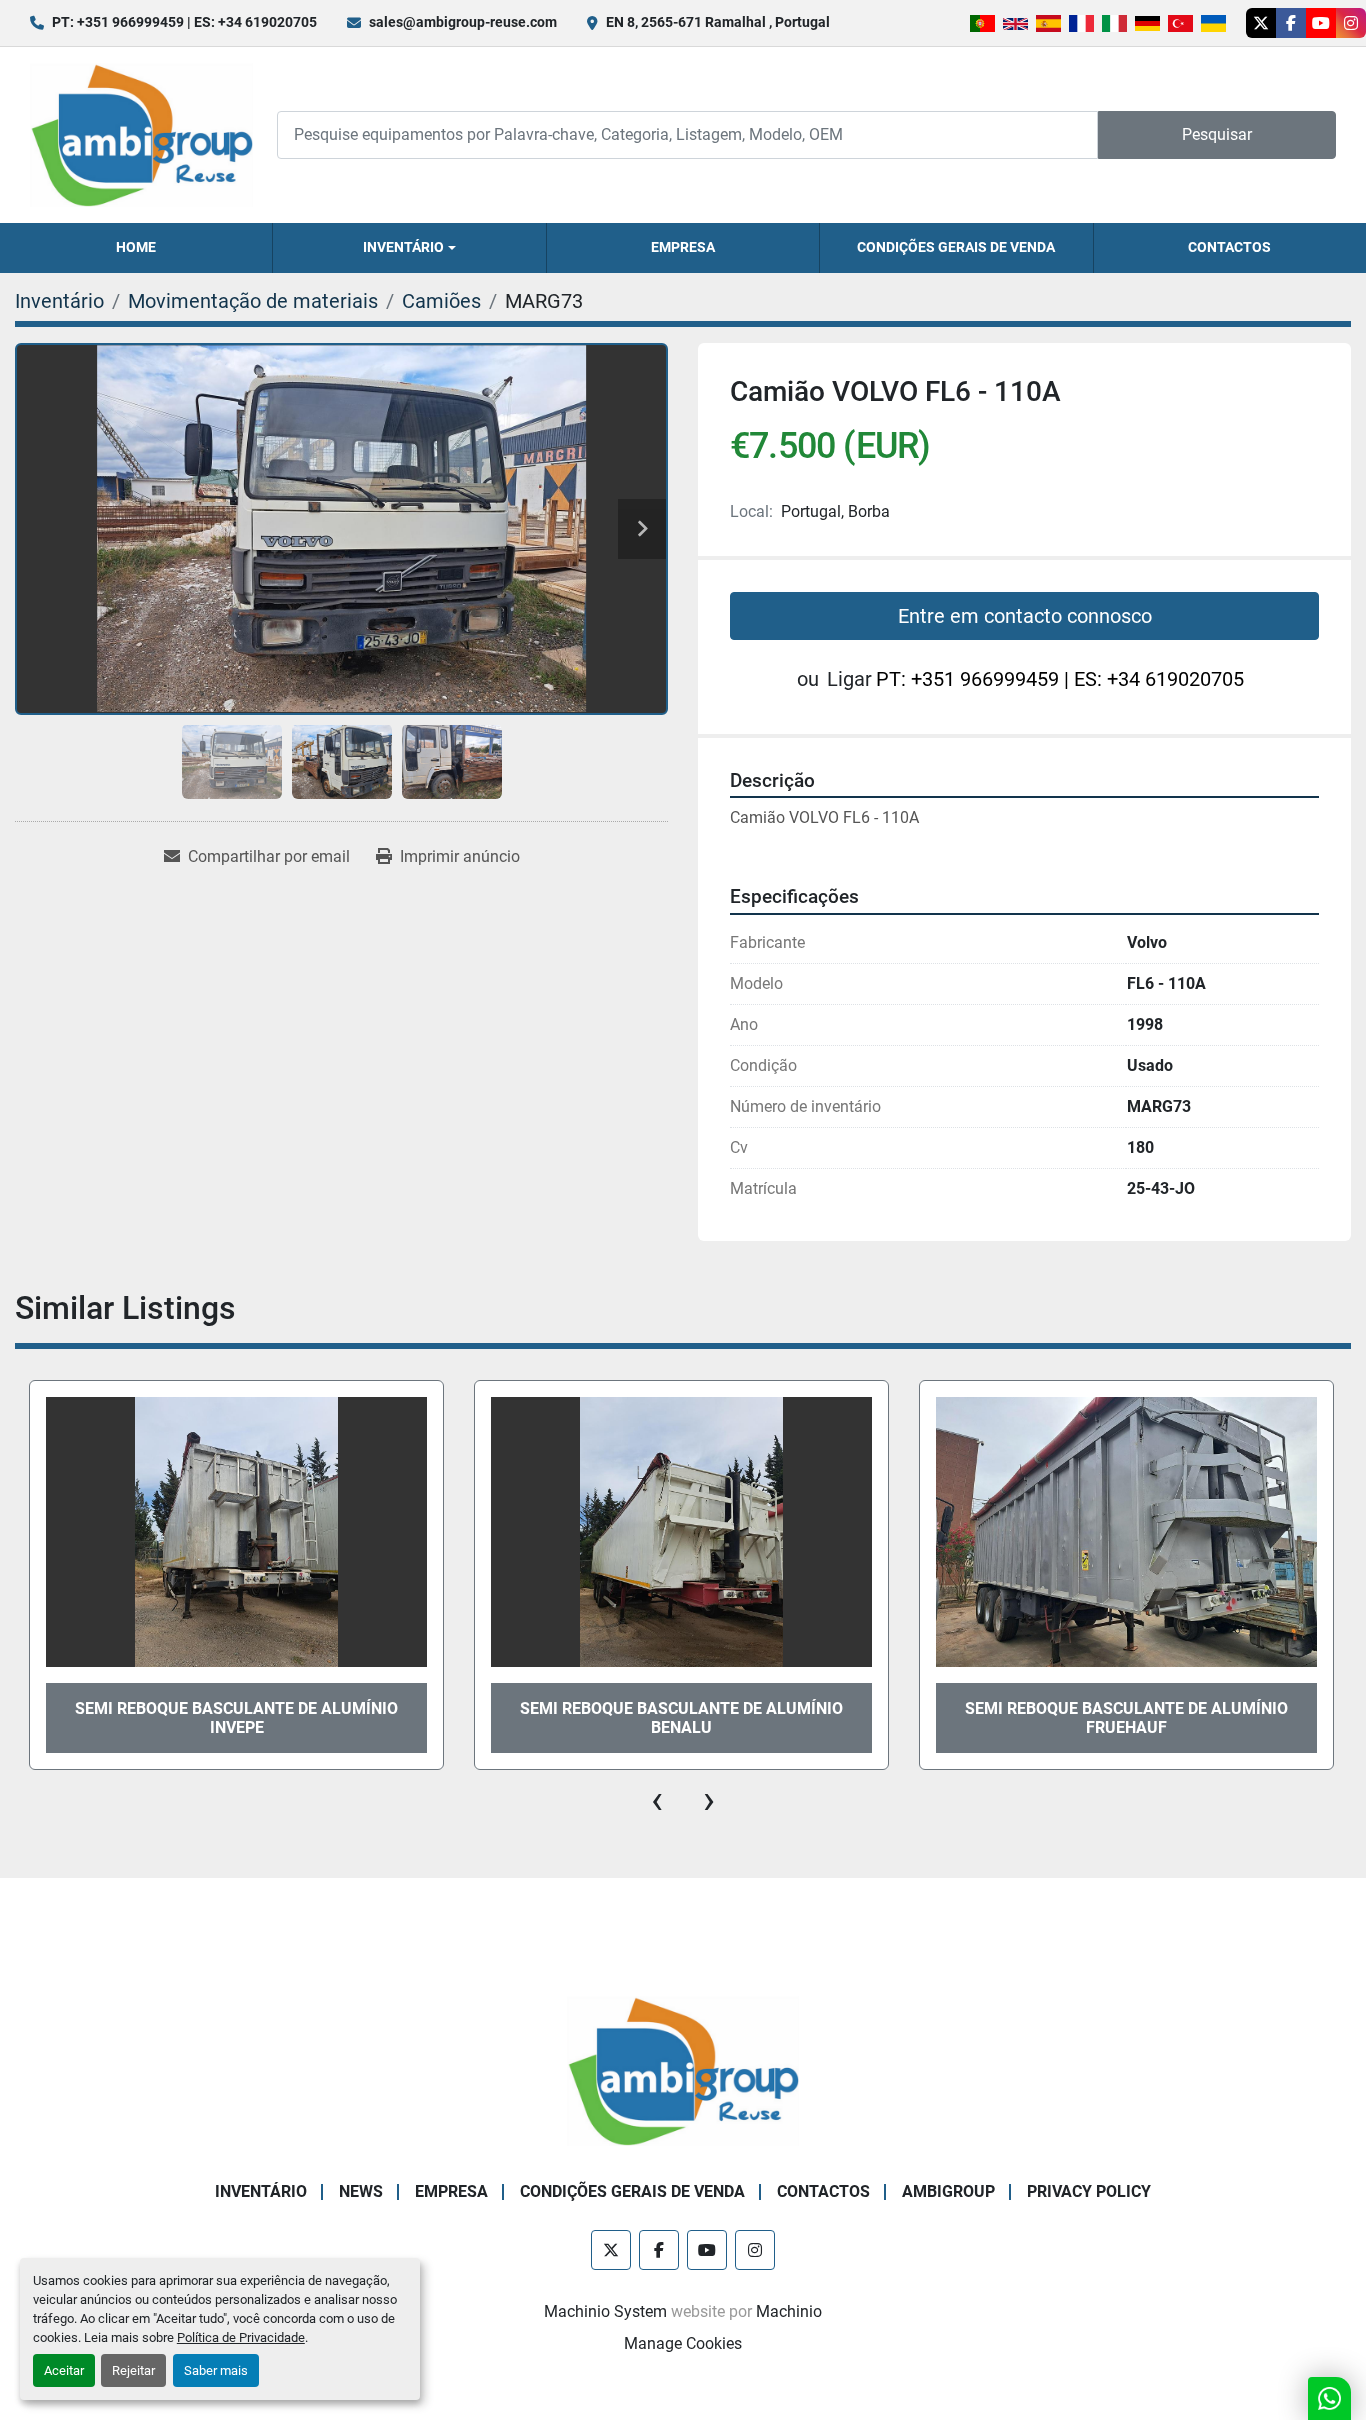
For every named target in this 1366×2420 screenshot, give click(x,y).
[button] (409, 248)
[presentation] (657, 1800)
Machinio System (605, 2311)
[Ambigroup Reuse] (683, 2070)
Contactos (1229, 247)
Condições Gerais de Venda (956, 247)
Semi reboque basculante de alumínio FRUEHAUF (681, 1718)
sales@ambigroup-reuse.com (463, 22)
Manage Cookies (683, 2343)
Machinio (789, 2311)
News (361, 2191)
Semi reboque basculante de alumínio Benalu (1126, 1718)
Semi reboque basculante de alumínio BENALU (236, 1718)
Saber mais (216, 2370)
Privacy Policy (1089, 2191)
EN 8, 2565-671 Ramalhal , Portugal (718, 22)
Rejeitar (133, 2370)
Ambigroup (948, 2191)
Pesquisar (1217, 134)
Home (136, 247)
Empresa (683, 247)
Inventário (403, 247)
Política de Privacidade (241, 2337)
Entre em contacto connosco (1025, 616)
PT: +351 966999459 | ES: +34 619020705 (184, 22)
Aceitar (64, 2370)
